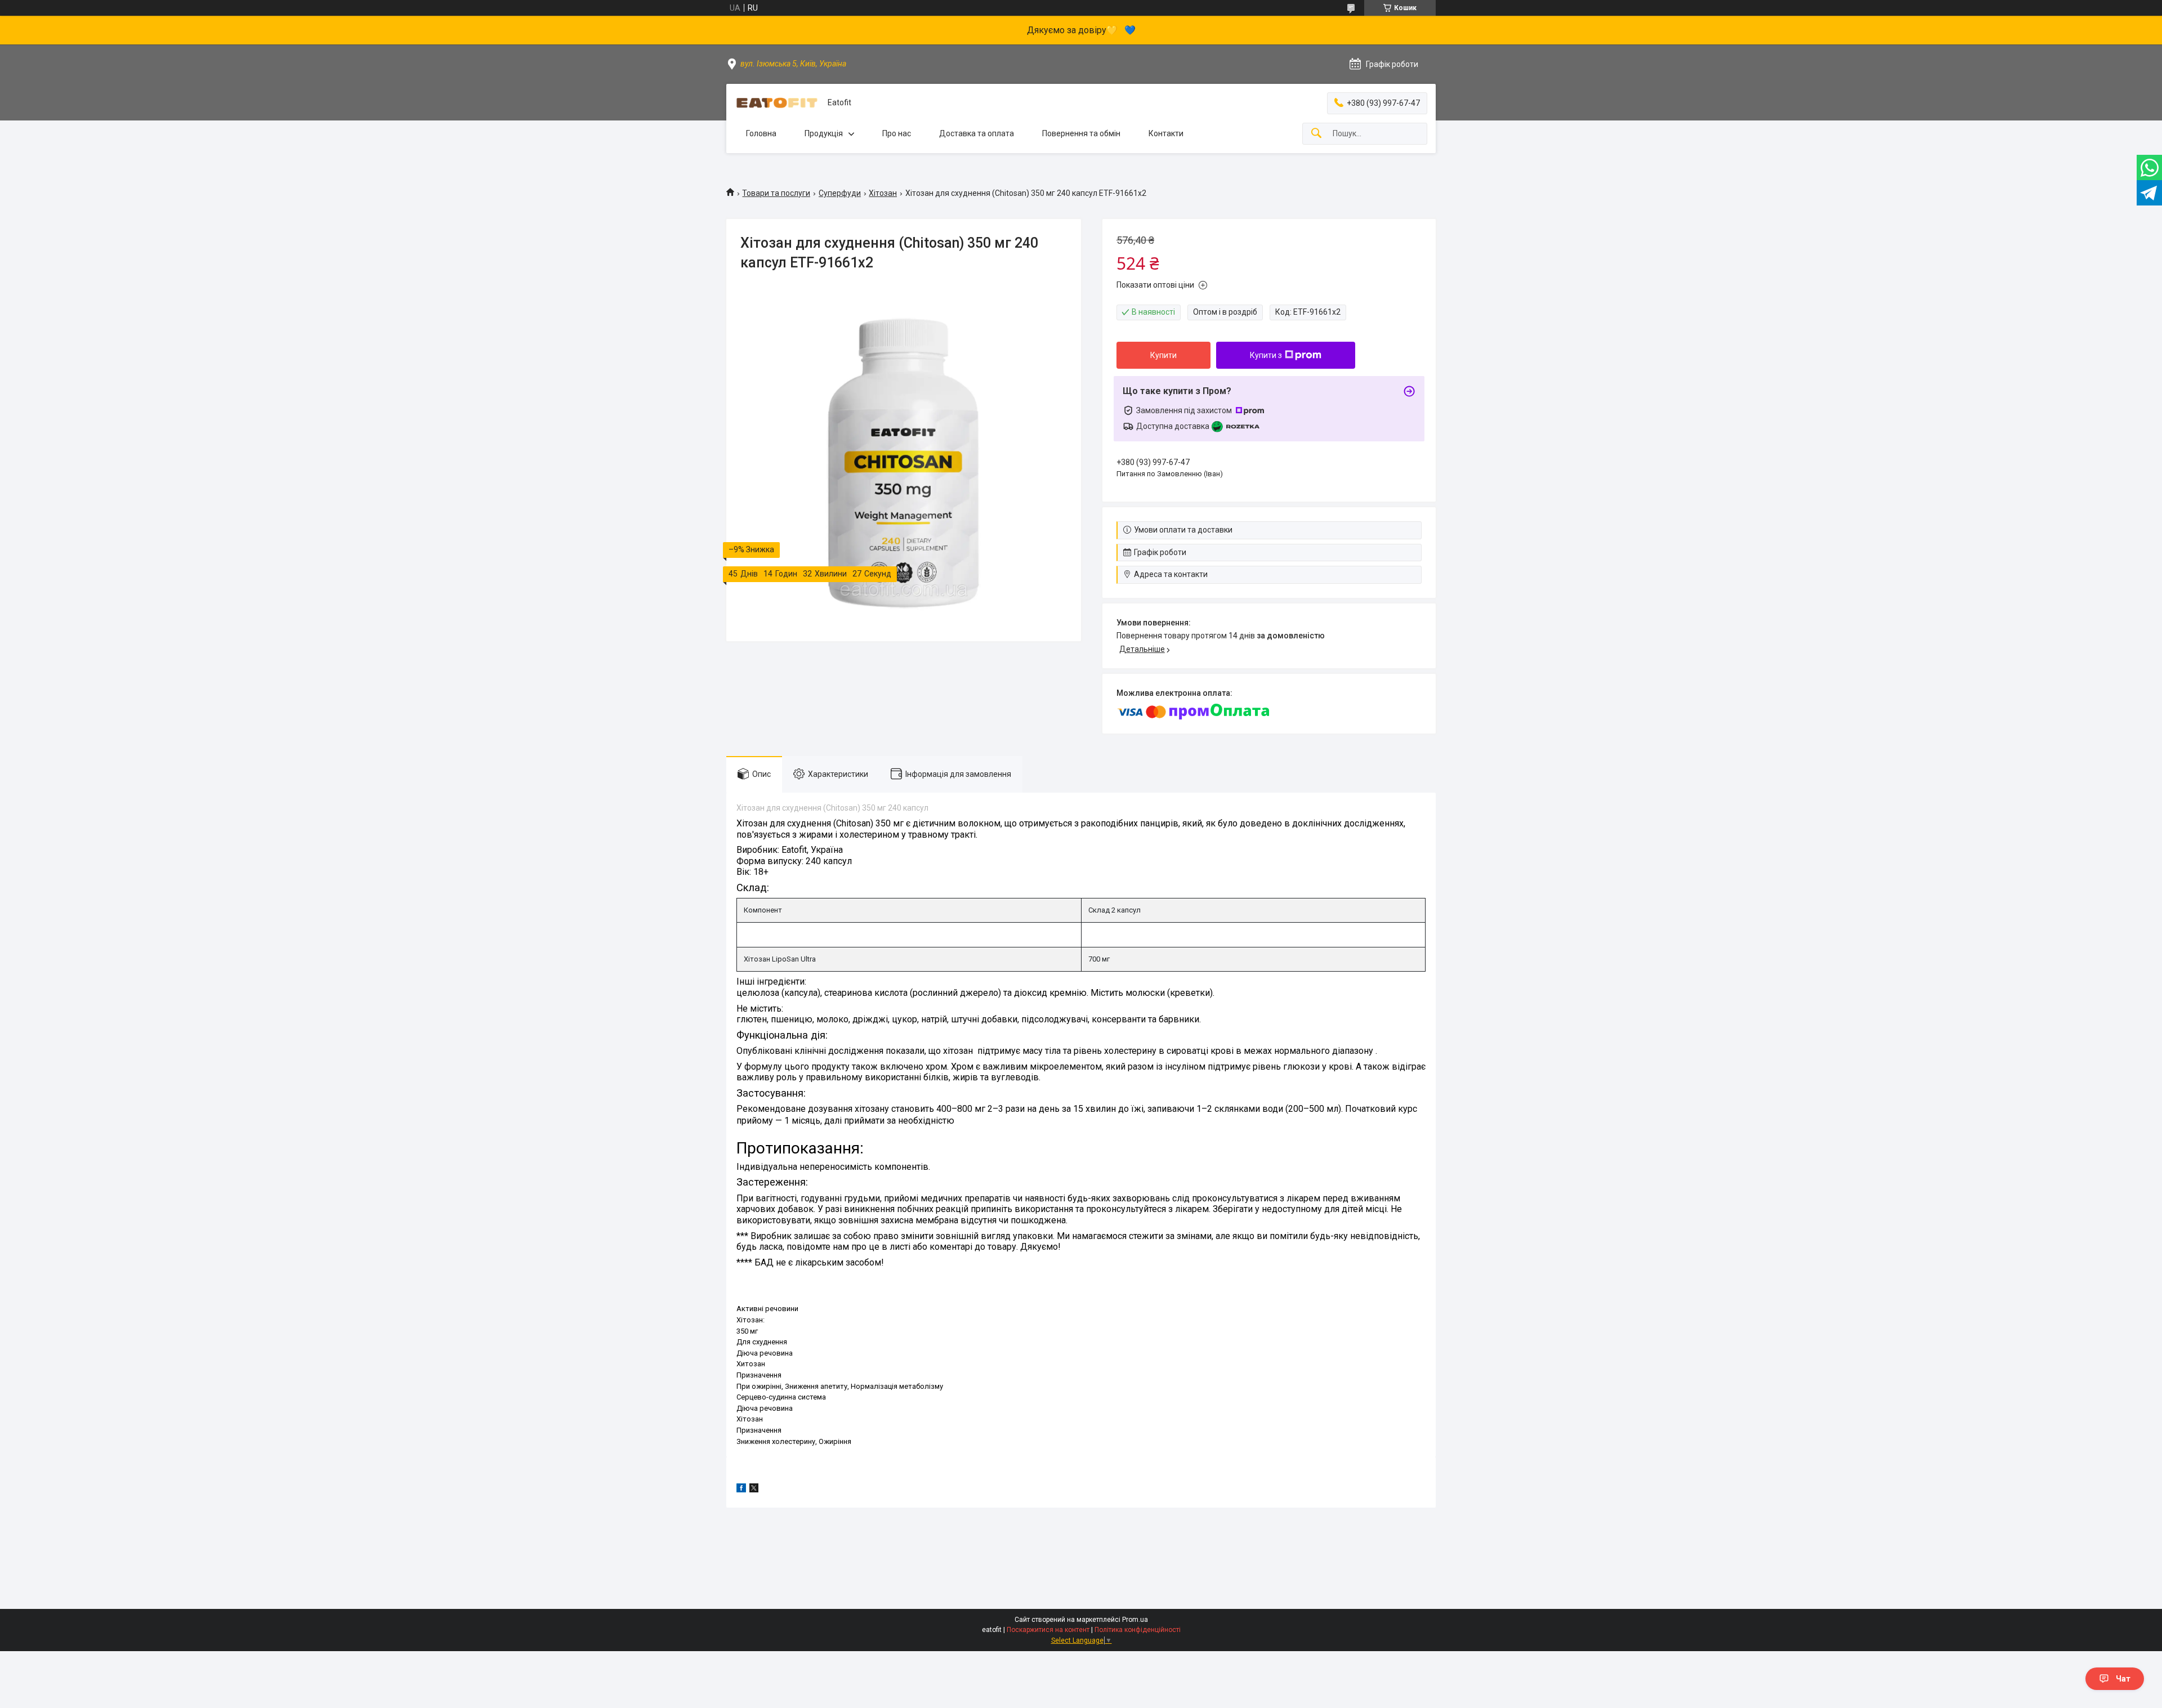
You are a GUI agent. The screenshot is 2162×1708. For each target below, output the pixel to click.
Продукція (824, 133)
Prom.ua (1135, 1620)
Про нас (897, 133)
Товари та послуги (776, 193)
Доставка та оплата (977, 133)
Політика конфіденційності (1138, 1630)
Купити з (1266, 355)
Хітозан (883, 193)
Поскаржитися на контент (1048, 1630)
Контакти (1166, 133)
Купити (1163, 355)
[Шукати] (1316, 134)
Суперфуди (840, 193)
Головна (761, 133)
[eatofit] (777, 103)
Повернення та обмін (1081, 133)
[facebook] (741, 1490)
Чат (2123, 1679)
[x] (754, 1490)
